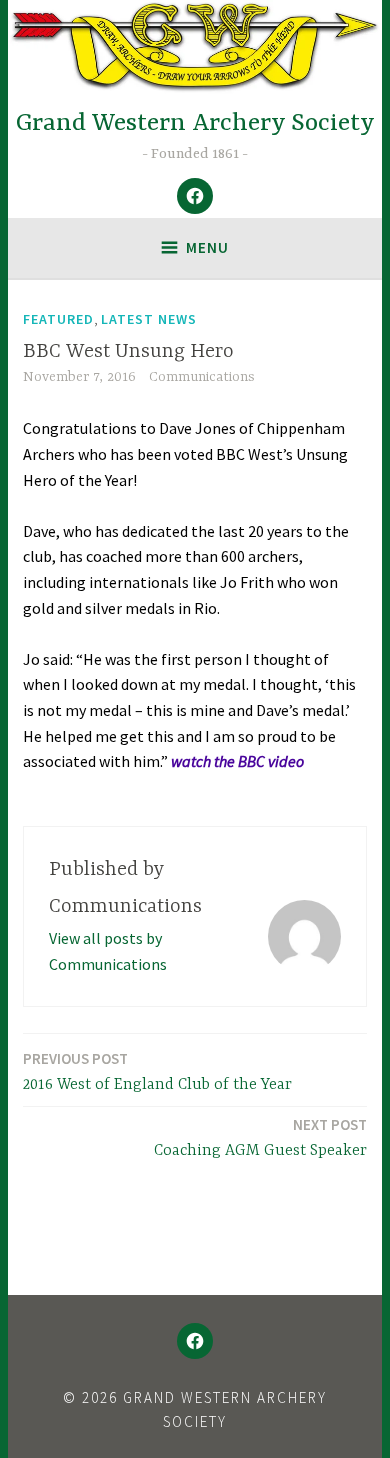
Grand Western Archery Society (195, 123)
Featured (58, 319)
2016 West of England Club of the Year (157, 1071)
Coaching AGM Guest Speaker (260, 1137)
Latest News (149, 319)
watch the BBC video (237, 761)
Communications (202, 377)
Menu (207, 247)
